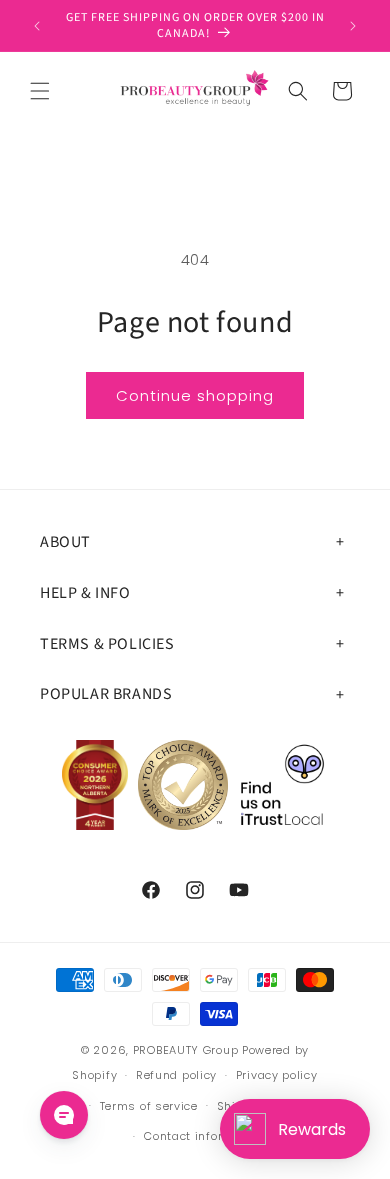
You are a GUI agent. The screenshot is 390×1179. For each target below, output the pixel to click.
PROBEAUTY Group (186, 1050)
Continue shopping (195, 395)
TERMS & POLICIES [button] (107, 644)
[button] (40, 91)
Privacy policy (277, 1075)
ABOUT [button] (65, 542)
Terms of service (149, 1106)
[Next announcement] (353, 26)
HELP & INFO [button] (85, 593)
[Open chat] (64, 1115)
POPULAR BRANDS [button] (106, 694)
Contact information (204, 1136)
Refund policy (176, 1075)
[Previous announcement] (37, 26)
